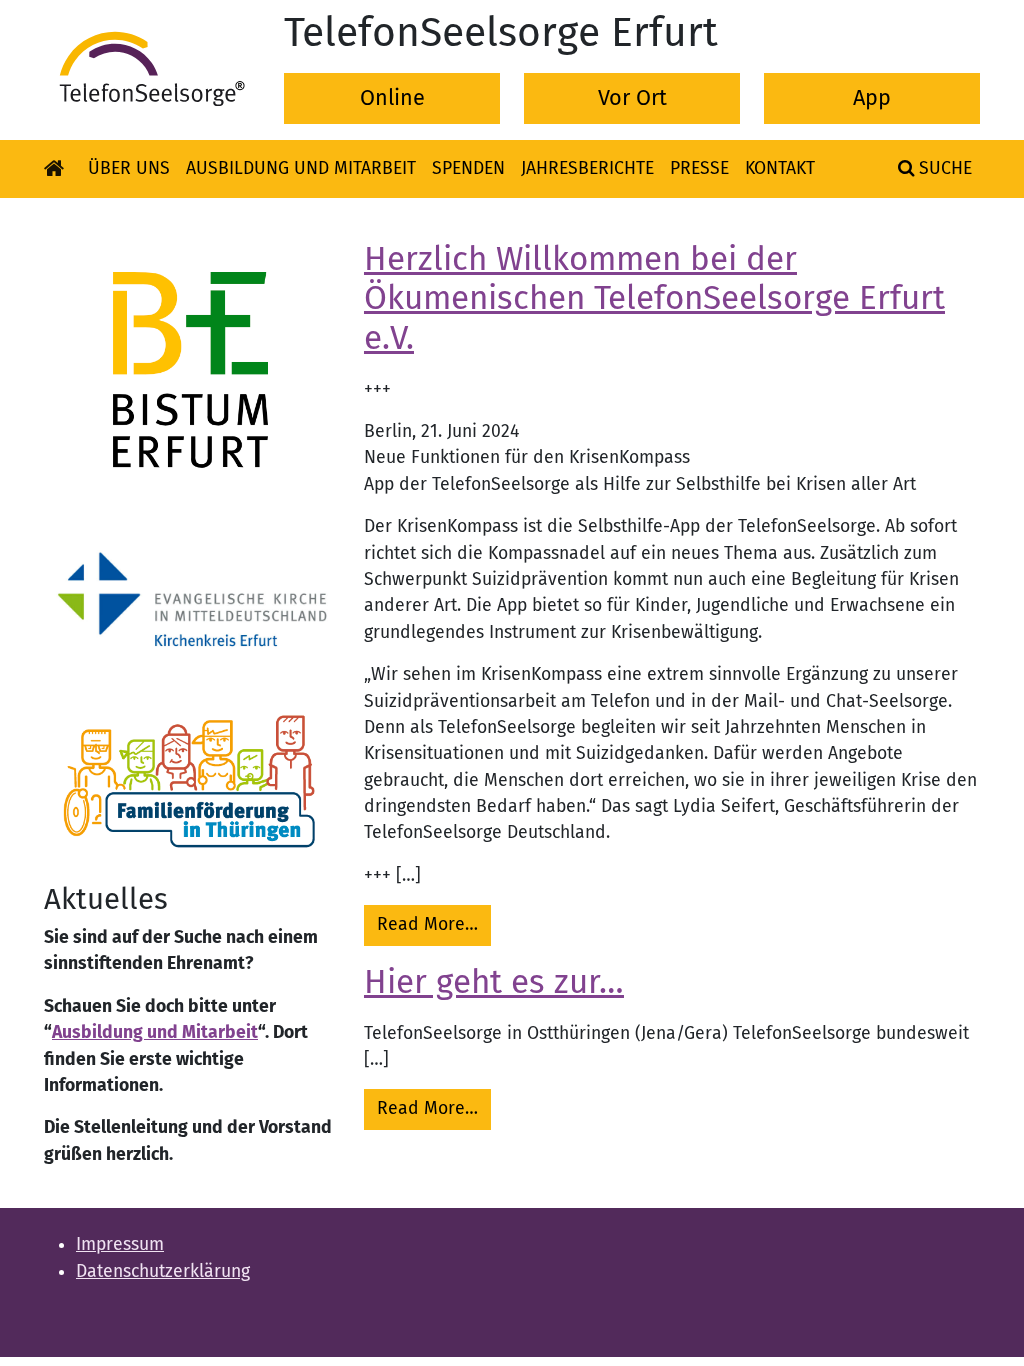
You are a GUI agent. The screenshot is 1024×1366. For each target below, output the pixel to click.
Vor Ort (632, 98)
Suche (943, 168)
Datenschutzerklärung (163, 1271)
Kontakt (780, 168)
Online (392, 98)
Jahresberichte (587, 168)
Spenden (468, 168)
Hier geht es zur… (494, 982)
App (872, 98)
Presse (699, 168)
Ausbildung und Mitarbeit (301, 168)
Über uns (129, 168)
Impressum (120, 1244)
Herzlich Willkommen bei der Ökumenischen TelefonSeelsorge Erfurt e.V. (654, 299)
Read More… (434, 924)
